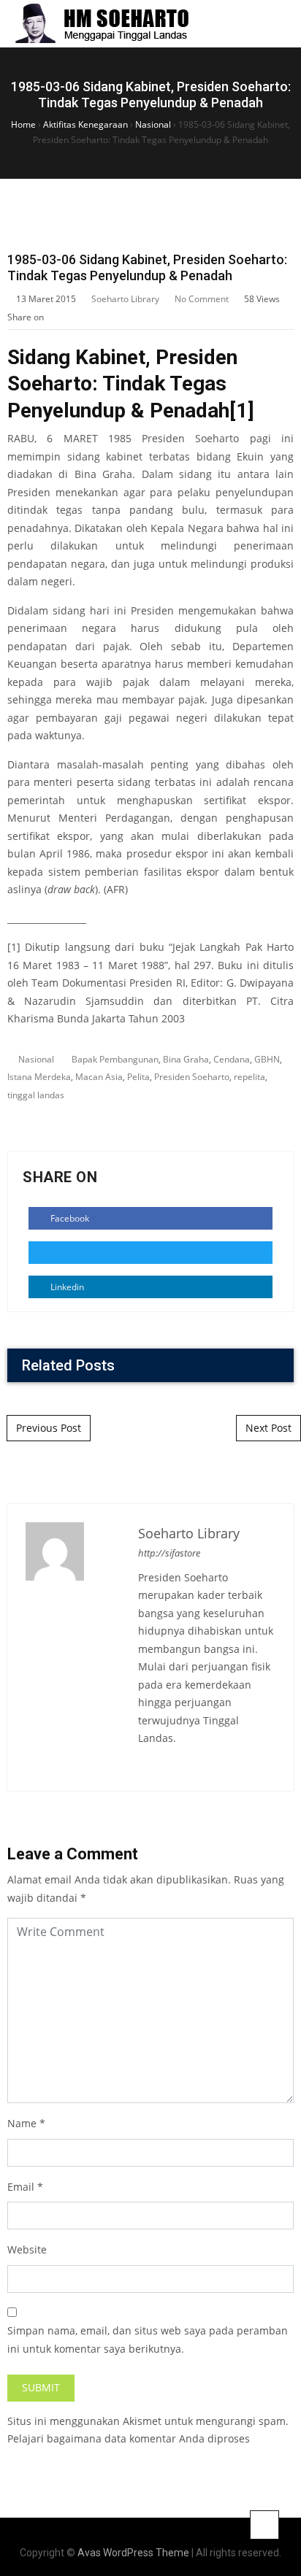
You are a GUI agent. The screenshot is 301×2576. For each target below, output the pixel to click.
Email (21, 2187)
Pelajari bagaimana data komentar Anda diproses (129, 2438)
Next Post (268, 1428)
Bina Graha (186, 1059)
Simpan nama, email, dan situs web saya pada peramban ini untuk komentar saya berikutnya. (148, 2340)
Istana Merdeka (39, 1077)
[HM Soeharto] (101, 24)
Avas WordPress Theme (133, 2553)
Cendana (232, 1059)
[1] (242, 410)
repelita (249, 1077)
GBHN (267, 1059)
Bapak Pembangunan (115, 1059)
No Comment (202, 299)
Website (27, 2249)
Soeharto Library (125, 299)
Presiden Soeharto (192, 1077)
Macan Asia (99, 1077)
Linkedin (66, 1287)
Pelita (138, 1077)
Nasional (36, 1059)
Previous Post (49, 1428)
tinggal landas (36, 1095)
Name (22, 2123)
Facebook (69, 1218)
